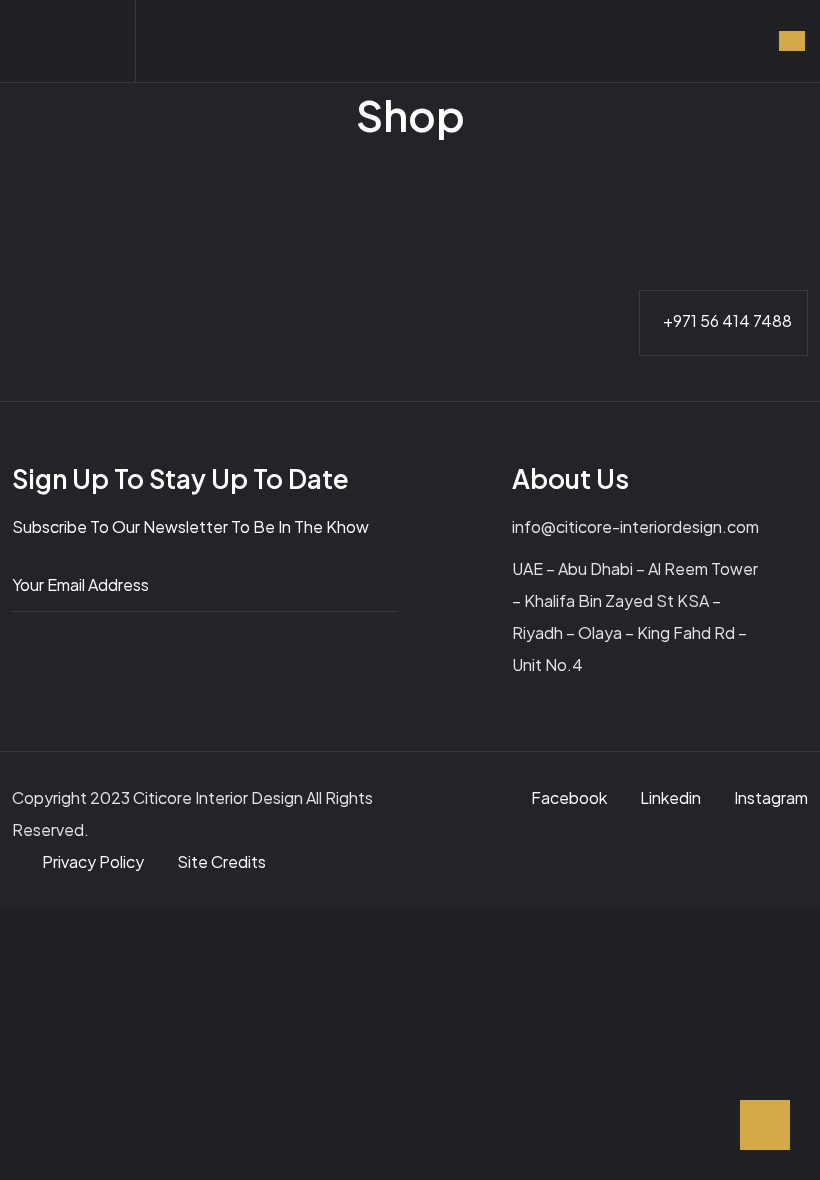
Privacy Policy (94, 861)
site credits (221, 861)
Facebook (569, 797)
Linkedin (670, 797)
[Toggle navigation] (792, 41)
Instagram (771, 797)
